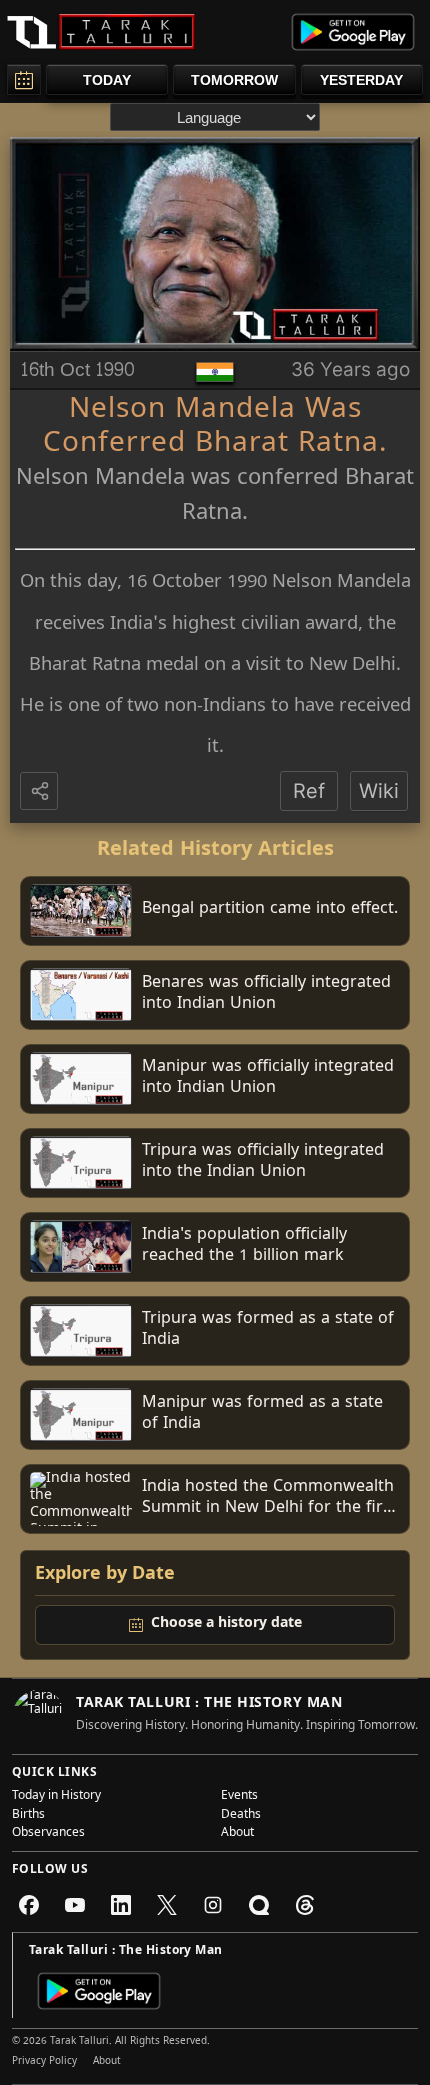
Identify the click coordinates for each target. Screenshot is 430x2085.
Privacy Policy (44, 2062)
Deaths (241, 1816)
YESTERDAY (361, 80)
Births (28, 1816)
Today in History (56, 1797)
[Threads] (305, 1905)
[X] (167, 1905)
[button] (41, 792)
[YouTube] (75, 1905)
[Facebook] (29, 1905)
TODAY (107, 80)
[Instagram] (213, 1905)
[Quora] (259, 1905)
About (237, 1834)
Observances (48, 1834)
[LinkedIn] (121, 1905)
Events (239, 1797)
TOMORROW (234, 80)
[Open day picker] (24, 79)
